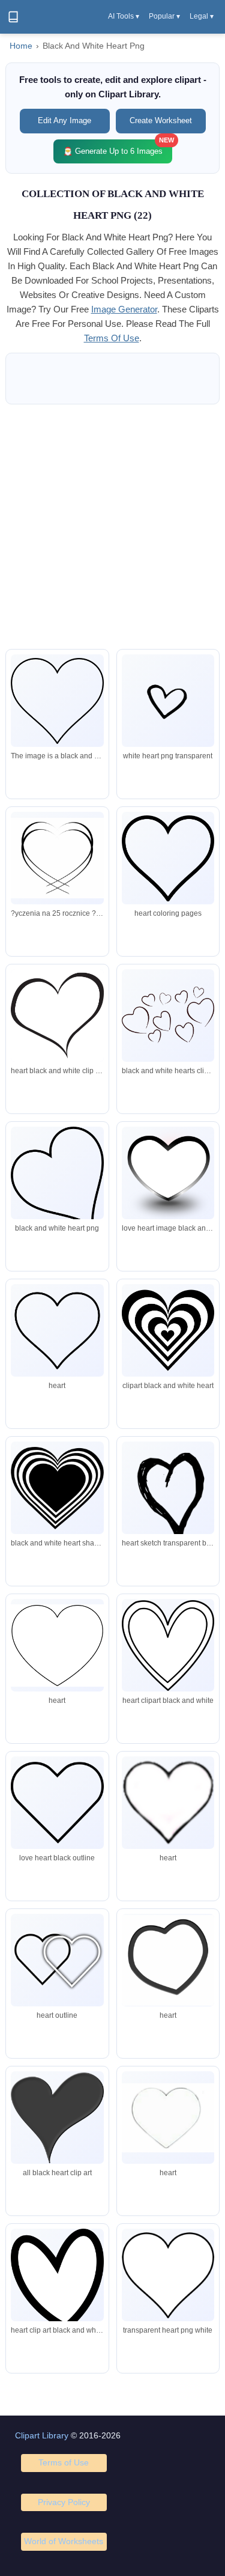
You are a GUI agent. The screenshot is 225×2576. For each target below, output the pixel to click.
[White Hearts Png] (57, 2280)
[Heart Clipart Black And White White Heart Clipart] (168, 2275)
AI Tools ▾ (124, 16)
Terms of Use (64, 2462)
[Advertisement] (112, 527)
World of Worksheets (64, 2541)
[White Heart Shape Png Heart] (57, 858)
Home (21, 46)
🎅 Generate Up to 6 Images (118, 148)
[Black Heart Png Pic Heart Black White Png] (57, 2118)
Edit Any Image (64, 120)
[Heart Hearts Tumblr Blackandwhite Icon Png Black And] (168, 1803)
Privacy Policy (64, 2502)
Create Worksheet (161, 120)
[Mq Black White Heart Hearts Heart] (57, 1960)
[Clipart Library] (13, 17)
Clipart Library (42, 2435)
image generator (124, 309)
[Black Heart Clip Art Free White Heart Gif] (168, 1960)
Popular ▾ (164, 16)
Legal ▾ (202, 16)
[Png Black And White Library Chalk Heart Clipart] (57, 1803)
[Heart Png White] (168, 701)
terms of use (112, 338)
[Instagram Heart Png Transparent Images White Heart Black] (168, 2118)
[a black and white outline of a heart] (57, 701)
